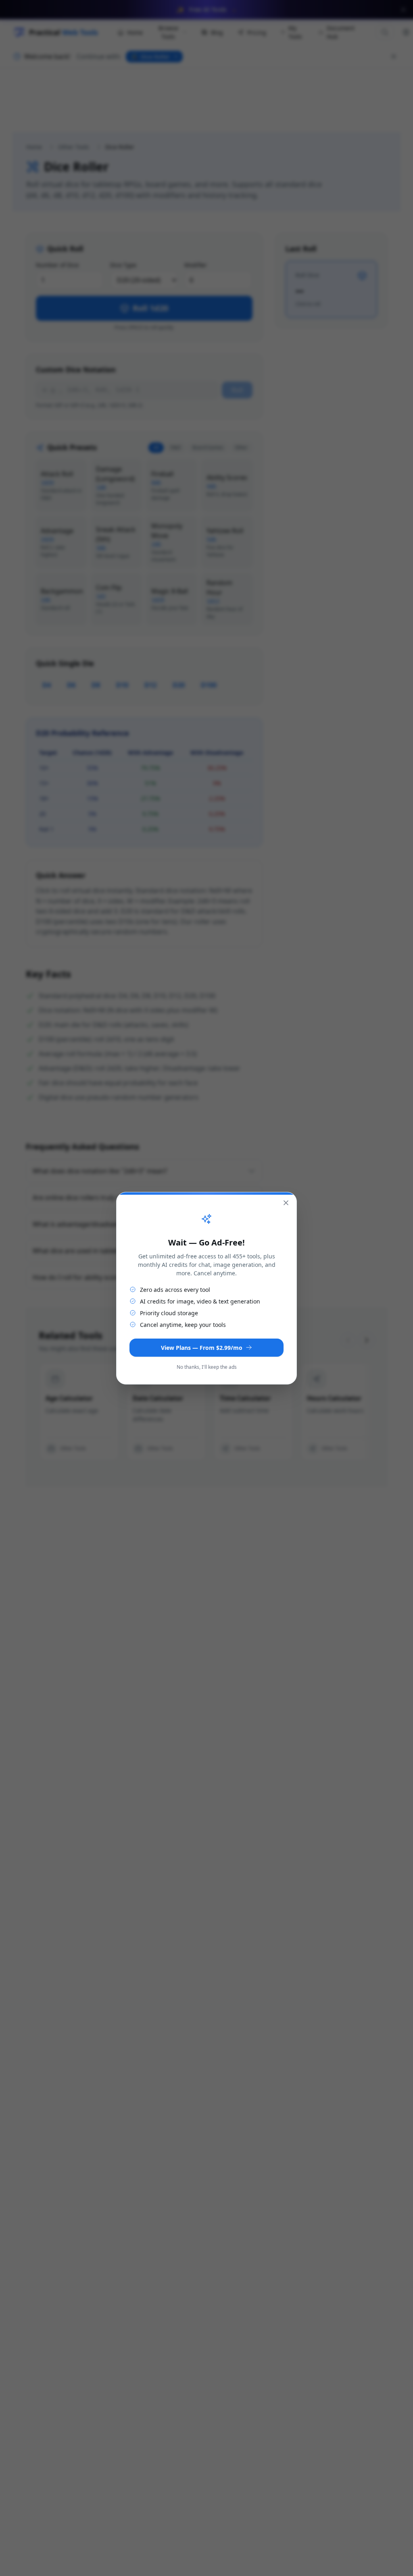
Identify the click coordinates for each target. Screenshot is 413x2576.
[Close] (286, 1203)
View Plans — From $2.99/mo (202, 1348)
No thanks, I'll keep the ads (207, 1367)
